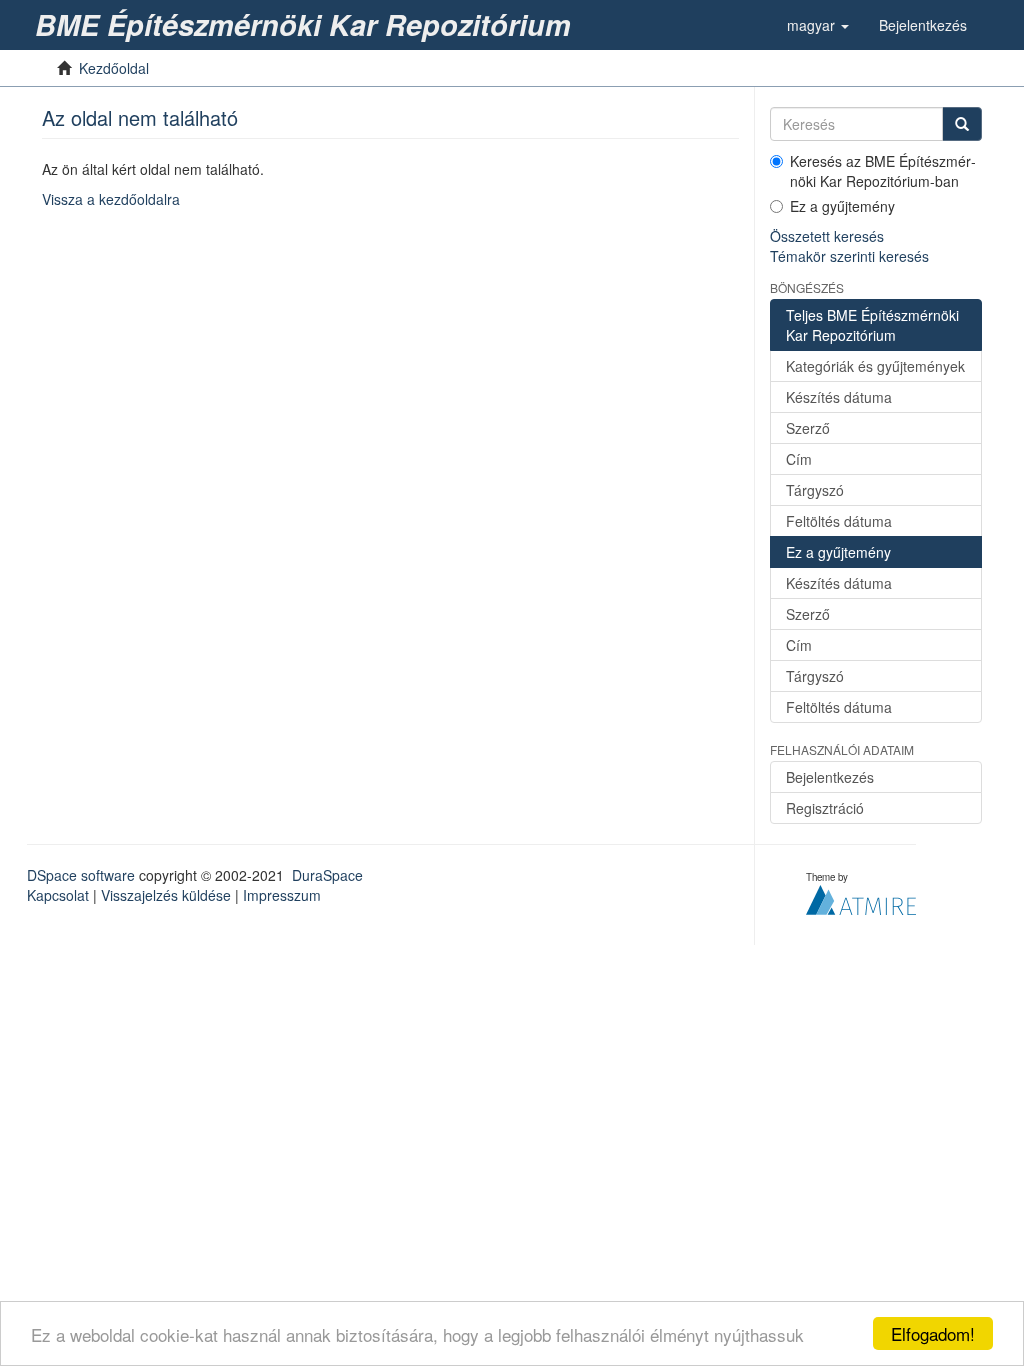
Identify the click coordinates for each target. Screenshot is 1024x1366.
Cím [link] (799, 459)
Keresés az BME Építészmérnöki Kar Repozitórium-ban (883, 171)
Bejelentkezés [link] (830, 777)
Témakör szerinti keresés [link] (849, 256)
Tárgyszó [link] (815, 490)
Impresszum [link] (282, 895)
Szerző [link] (808, 428)
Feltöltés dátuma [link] (839, 521)
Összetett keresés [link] (827, 236)
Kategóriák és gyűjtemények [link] (875, 366)
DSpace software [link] (81, 875)
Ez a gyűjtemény (842, 206)
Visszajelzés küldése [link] (166, 895)
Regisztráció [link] (825, 808)
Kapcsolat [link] (58, 895)
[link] (306, 25)
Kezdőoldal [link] (114, 68)
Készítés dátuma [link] (839, 397)
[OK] (962, 124)
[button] (818, 25)
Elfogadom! (933, 1333)
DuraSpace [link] (327, 875)
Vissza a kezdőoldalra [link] (111, 199)
